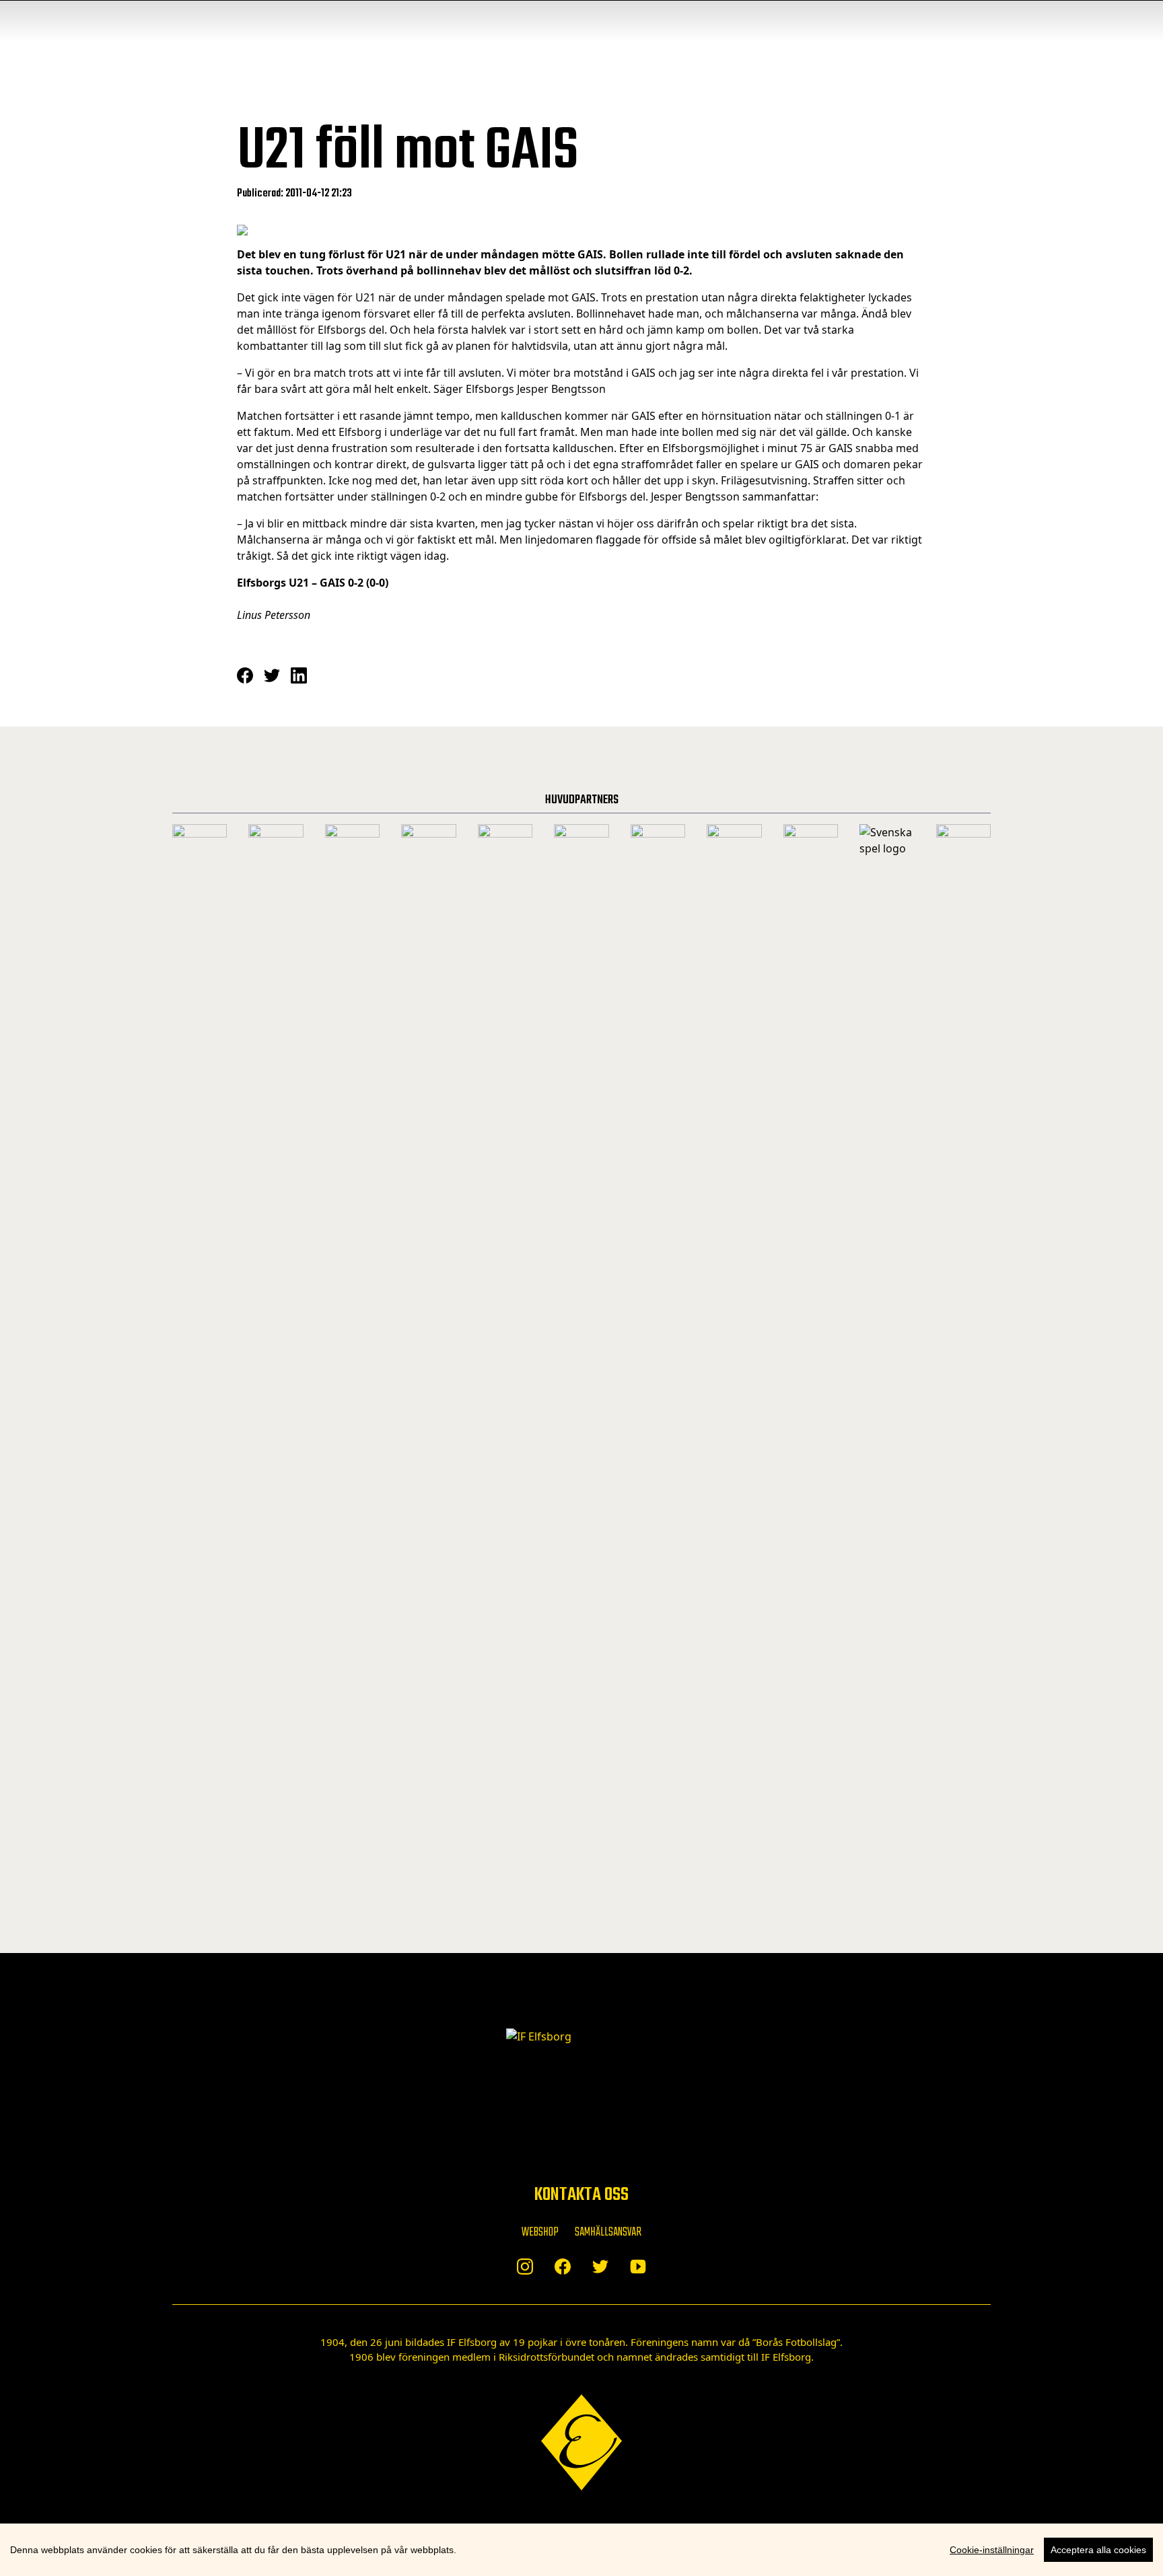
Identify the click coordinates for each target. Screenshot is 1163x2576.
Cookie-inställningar (992, 2550)
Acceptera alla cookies (1098, 2550)
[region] (581, 2550)
